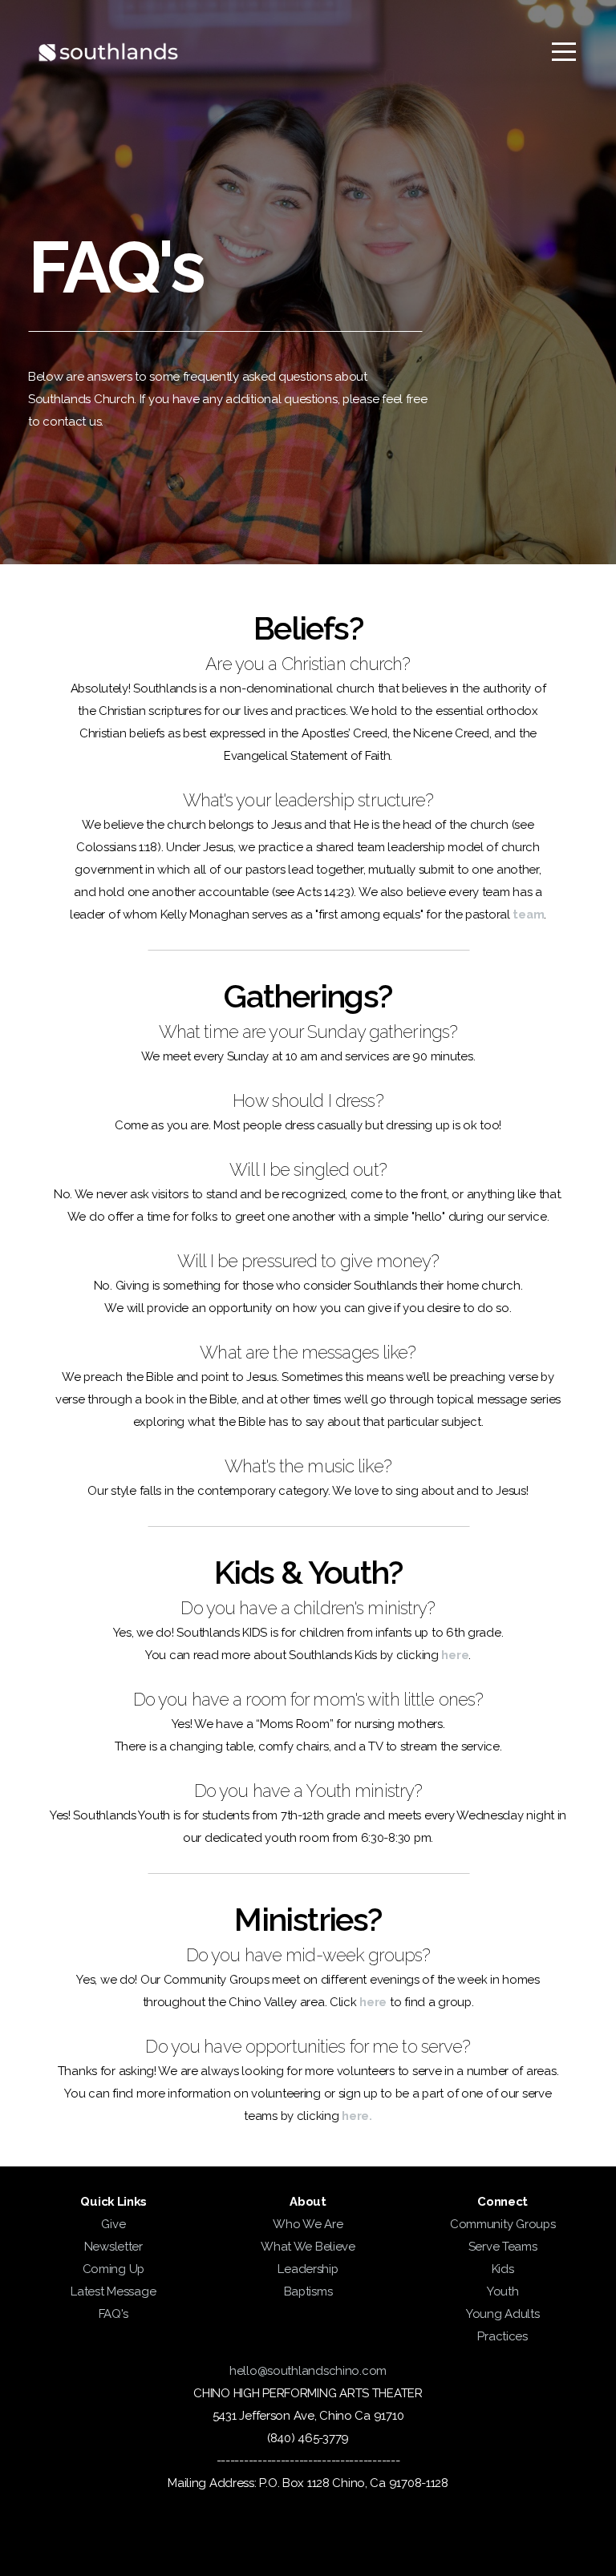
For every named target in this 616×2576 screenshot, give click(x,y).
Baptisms (308, 2291)
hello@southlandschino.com (308, 2371)
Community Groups (503, 2224)
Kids (503, 2269)
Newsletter (113, 2247)
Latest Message (113, 2291)
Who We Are (308, 2224)
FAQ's (114, 2314)
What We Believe (308, 2247)
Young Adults (503, 2314)
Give (113, 2224)
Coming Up (113, 2269)
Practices (502, 2336)
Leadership (308, 2269)
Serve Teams (503, 2247)
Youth (503, 2291)
